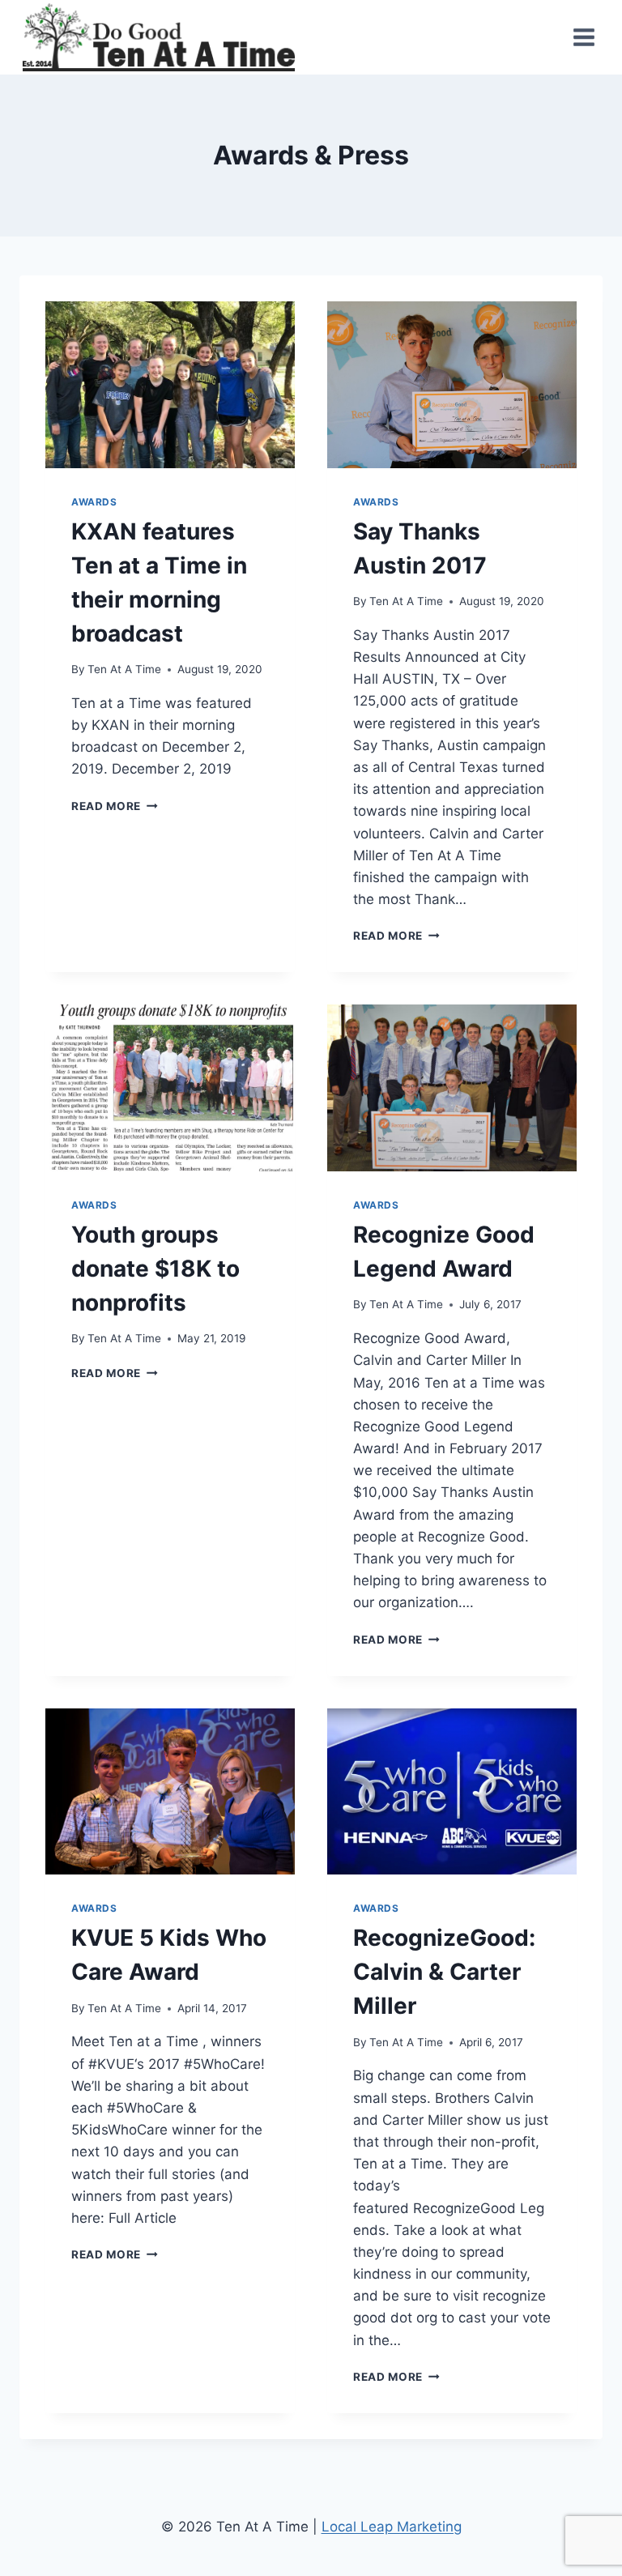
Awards (94, 502)
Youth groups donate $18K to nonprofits (155, 1269)
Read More (111, 806)
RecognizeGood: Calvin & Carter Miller (444, 1972)
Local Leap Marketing (392, 2527)
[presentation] (170, 384)
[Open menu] (584, 38)
